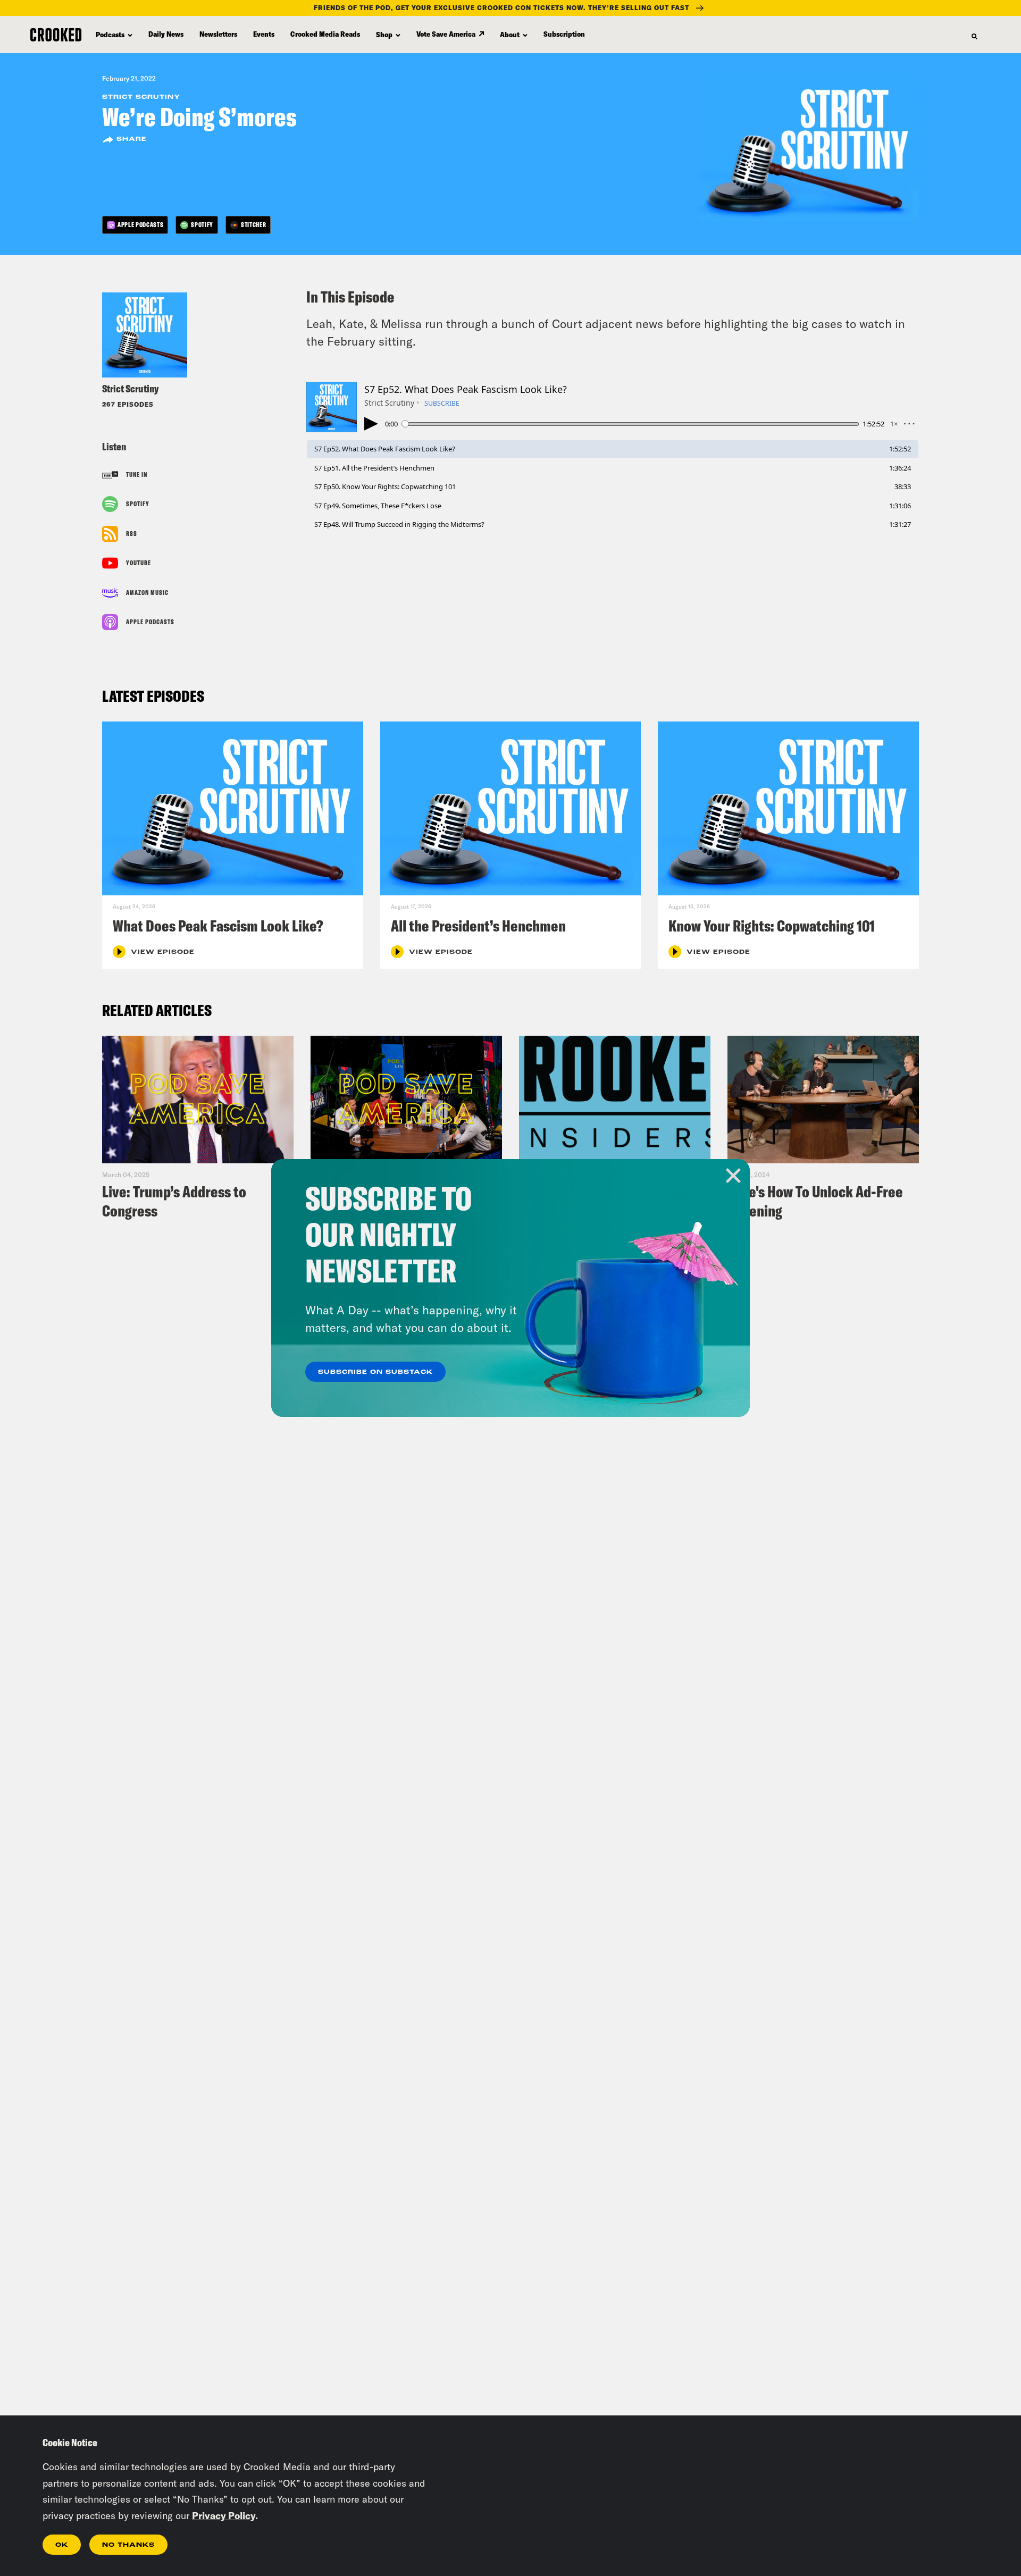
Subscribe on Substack (375, 1372)
